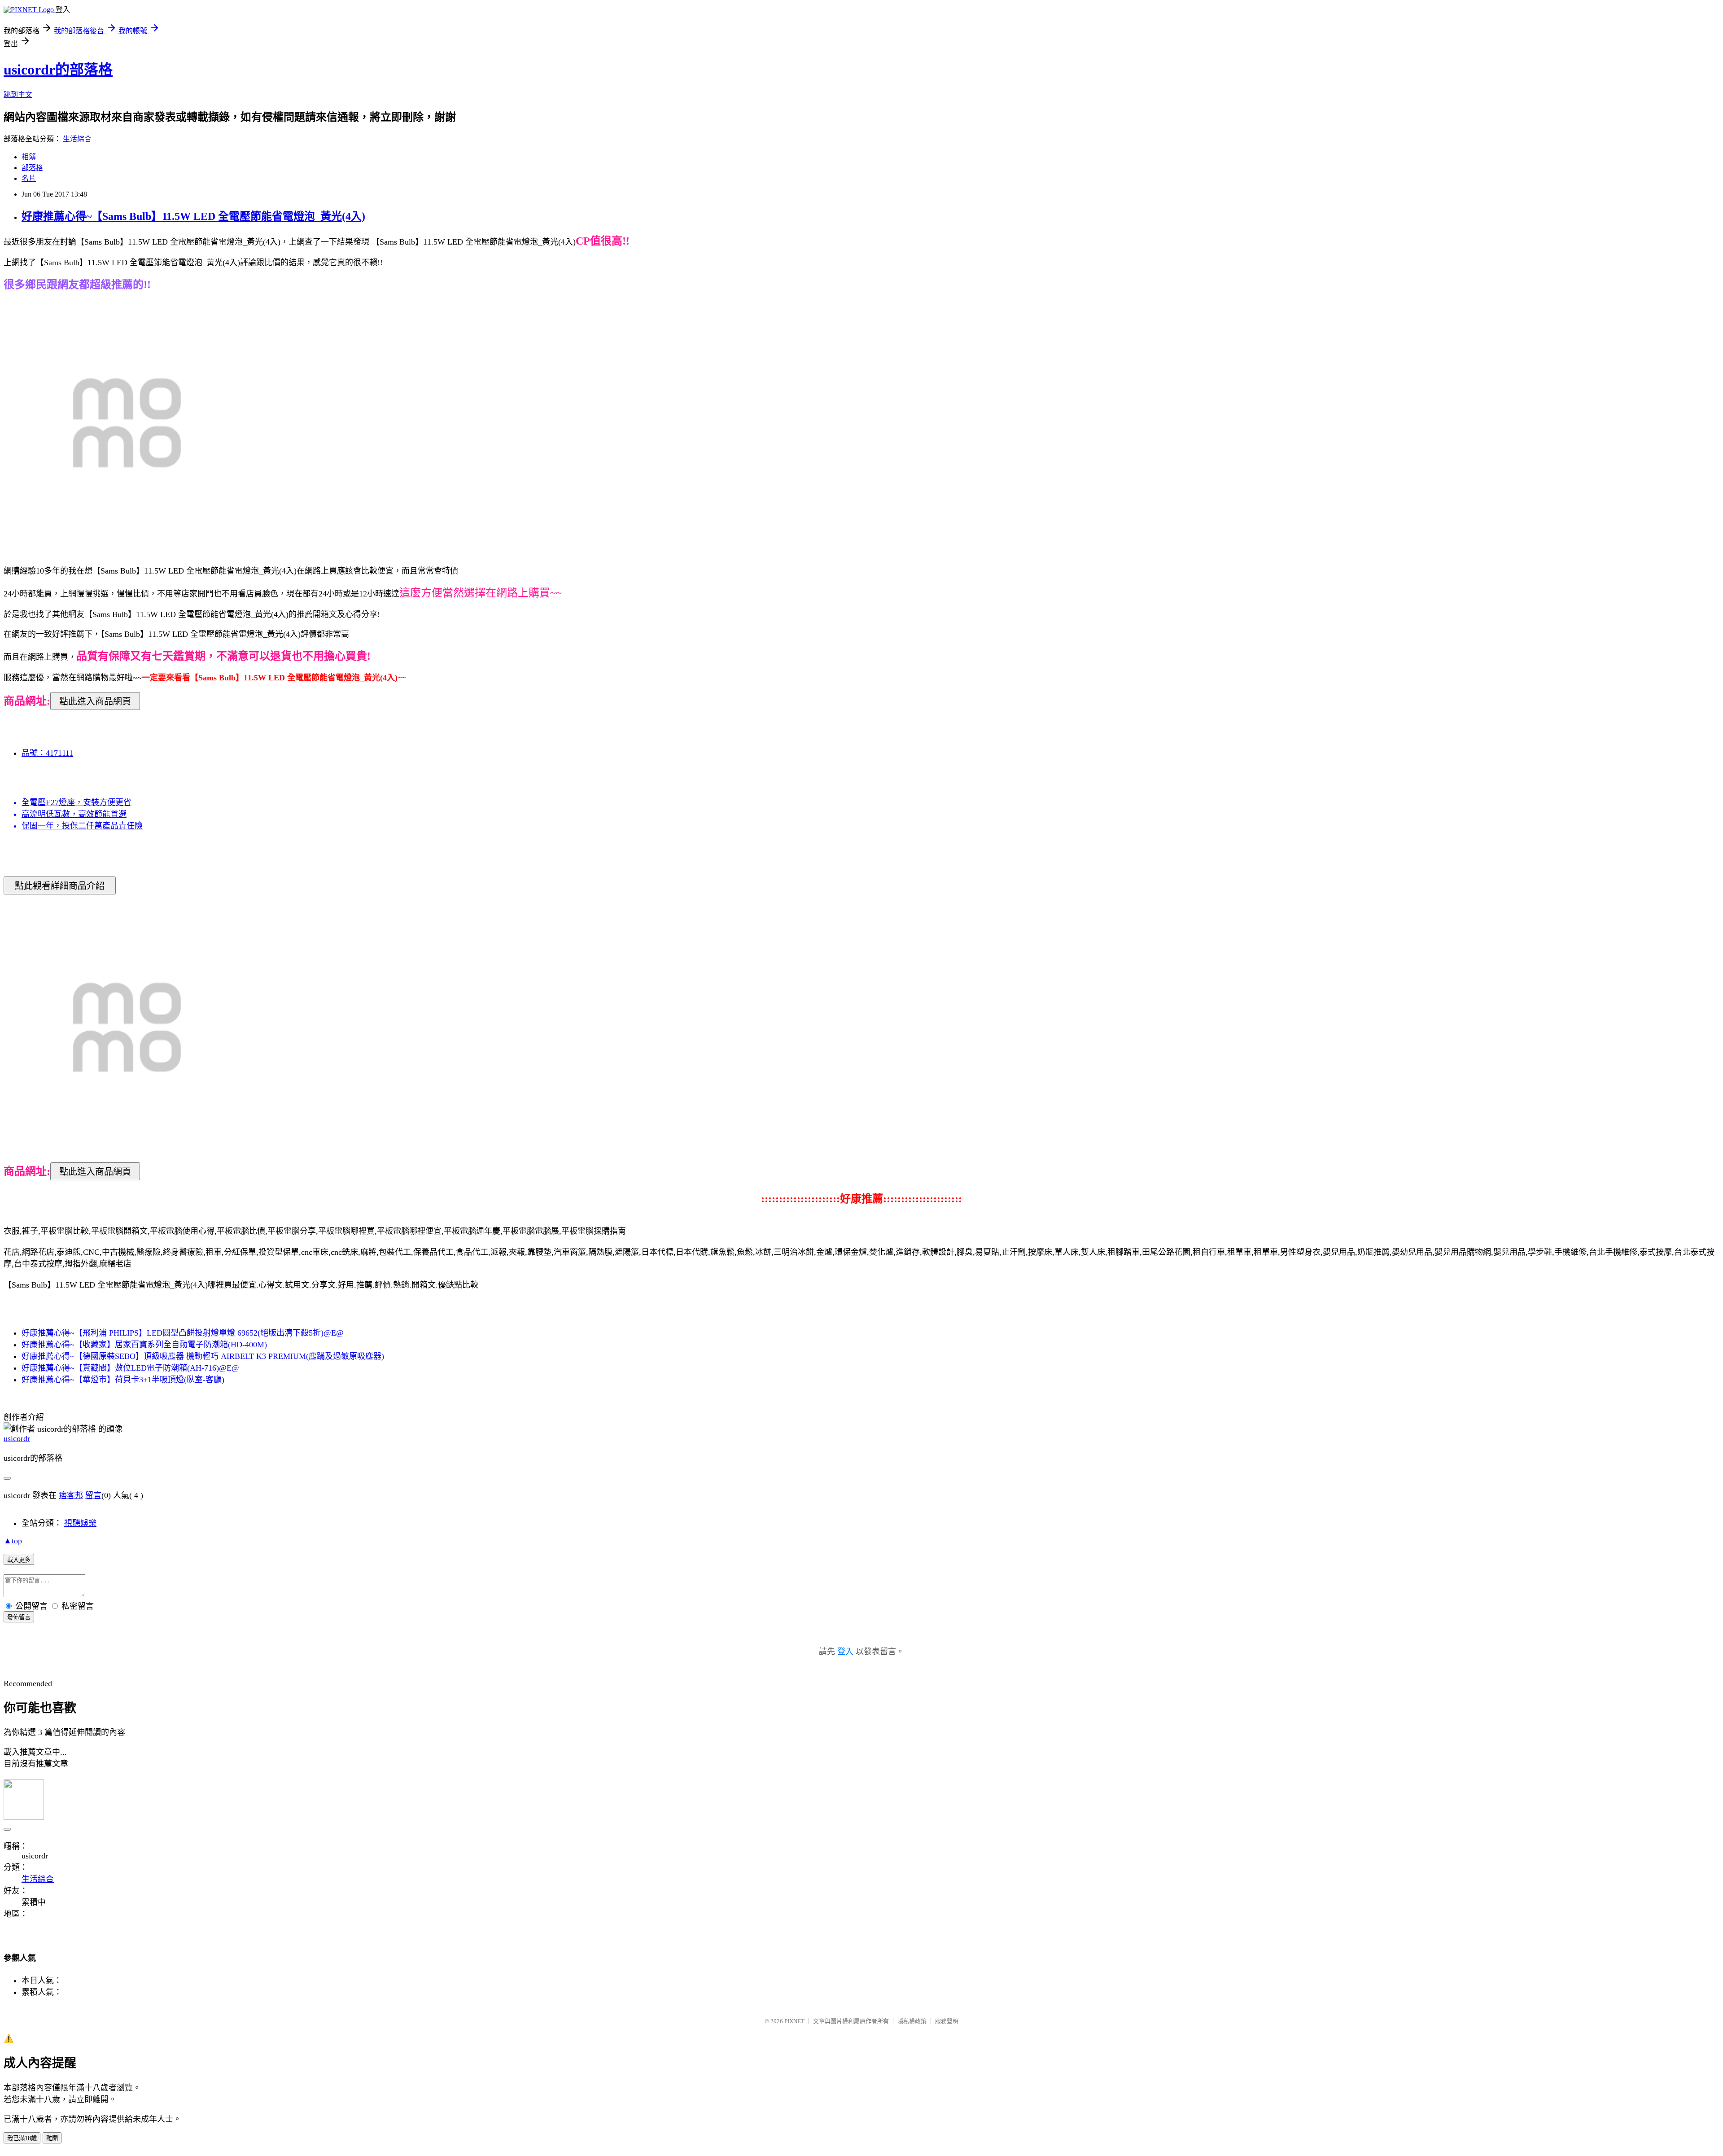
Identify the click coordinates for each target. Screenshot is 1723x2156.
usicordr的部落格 (58, 70)
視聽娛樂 (80, 1523)
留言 (93, 1495)
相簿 (29, 157)
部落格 (32, 168)
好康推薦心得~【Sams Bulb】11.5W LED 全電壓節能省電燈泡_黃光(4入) (193, 216)
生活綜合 (77, 139)
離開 (52, 2138)
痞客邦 (71, 1495)
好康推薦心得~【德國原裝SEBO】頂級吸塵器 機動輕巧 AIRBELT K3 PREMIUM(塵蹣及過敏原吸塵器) (203, 1356)
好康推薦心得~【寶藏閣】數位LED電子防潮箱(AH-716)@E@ (130, 1368)
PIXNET (794, 2021)
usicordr (17, 1438)
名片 (29, 178)
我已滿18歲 (22, 2138)
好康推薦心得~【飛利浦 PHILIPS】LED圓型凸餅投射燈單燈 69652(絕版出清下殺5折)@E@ (183, 1333)
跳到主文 (18, 94)
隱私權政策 (912, 2021)
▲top (13, 1541)
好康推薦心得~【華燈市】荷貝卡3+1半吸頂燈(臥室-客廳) (123, 1380)
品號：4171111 (47, 753)
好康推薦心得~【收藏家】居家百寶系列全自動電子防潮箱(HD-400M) (144, 1345)
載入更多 (19, 1560)
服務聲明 (947, 2021)
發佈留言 (19, 1617)
